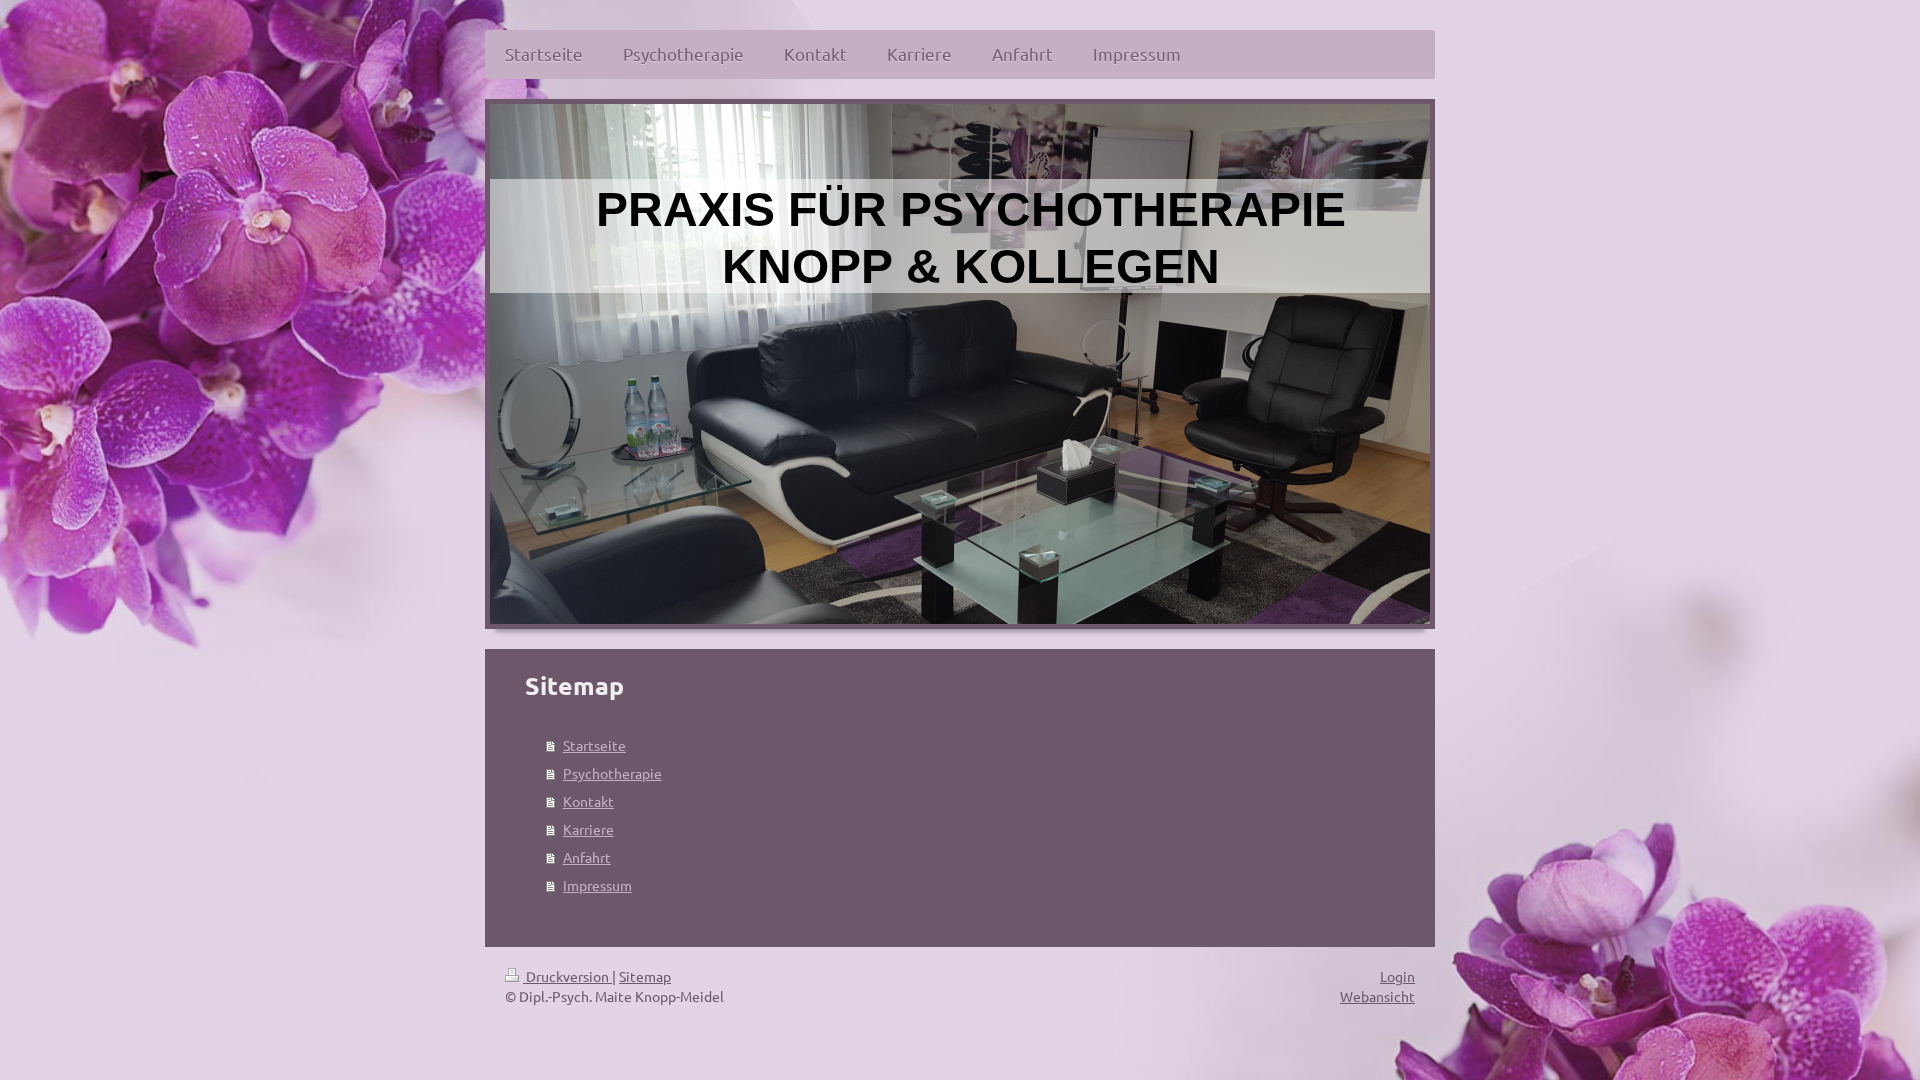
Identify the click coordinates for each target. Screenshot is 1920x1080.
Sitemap (645, 976)
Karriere (588, 829)
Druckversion (567, 976)
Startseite (594, 745)
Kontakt (588, 801)
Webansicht (1377, 996)
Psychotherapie (612, 773)
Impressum (597, 885)
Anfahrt (587, 857)
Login (1397, 976)
